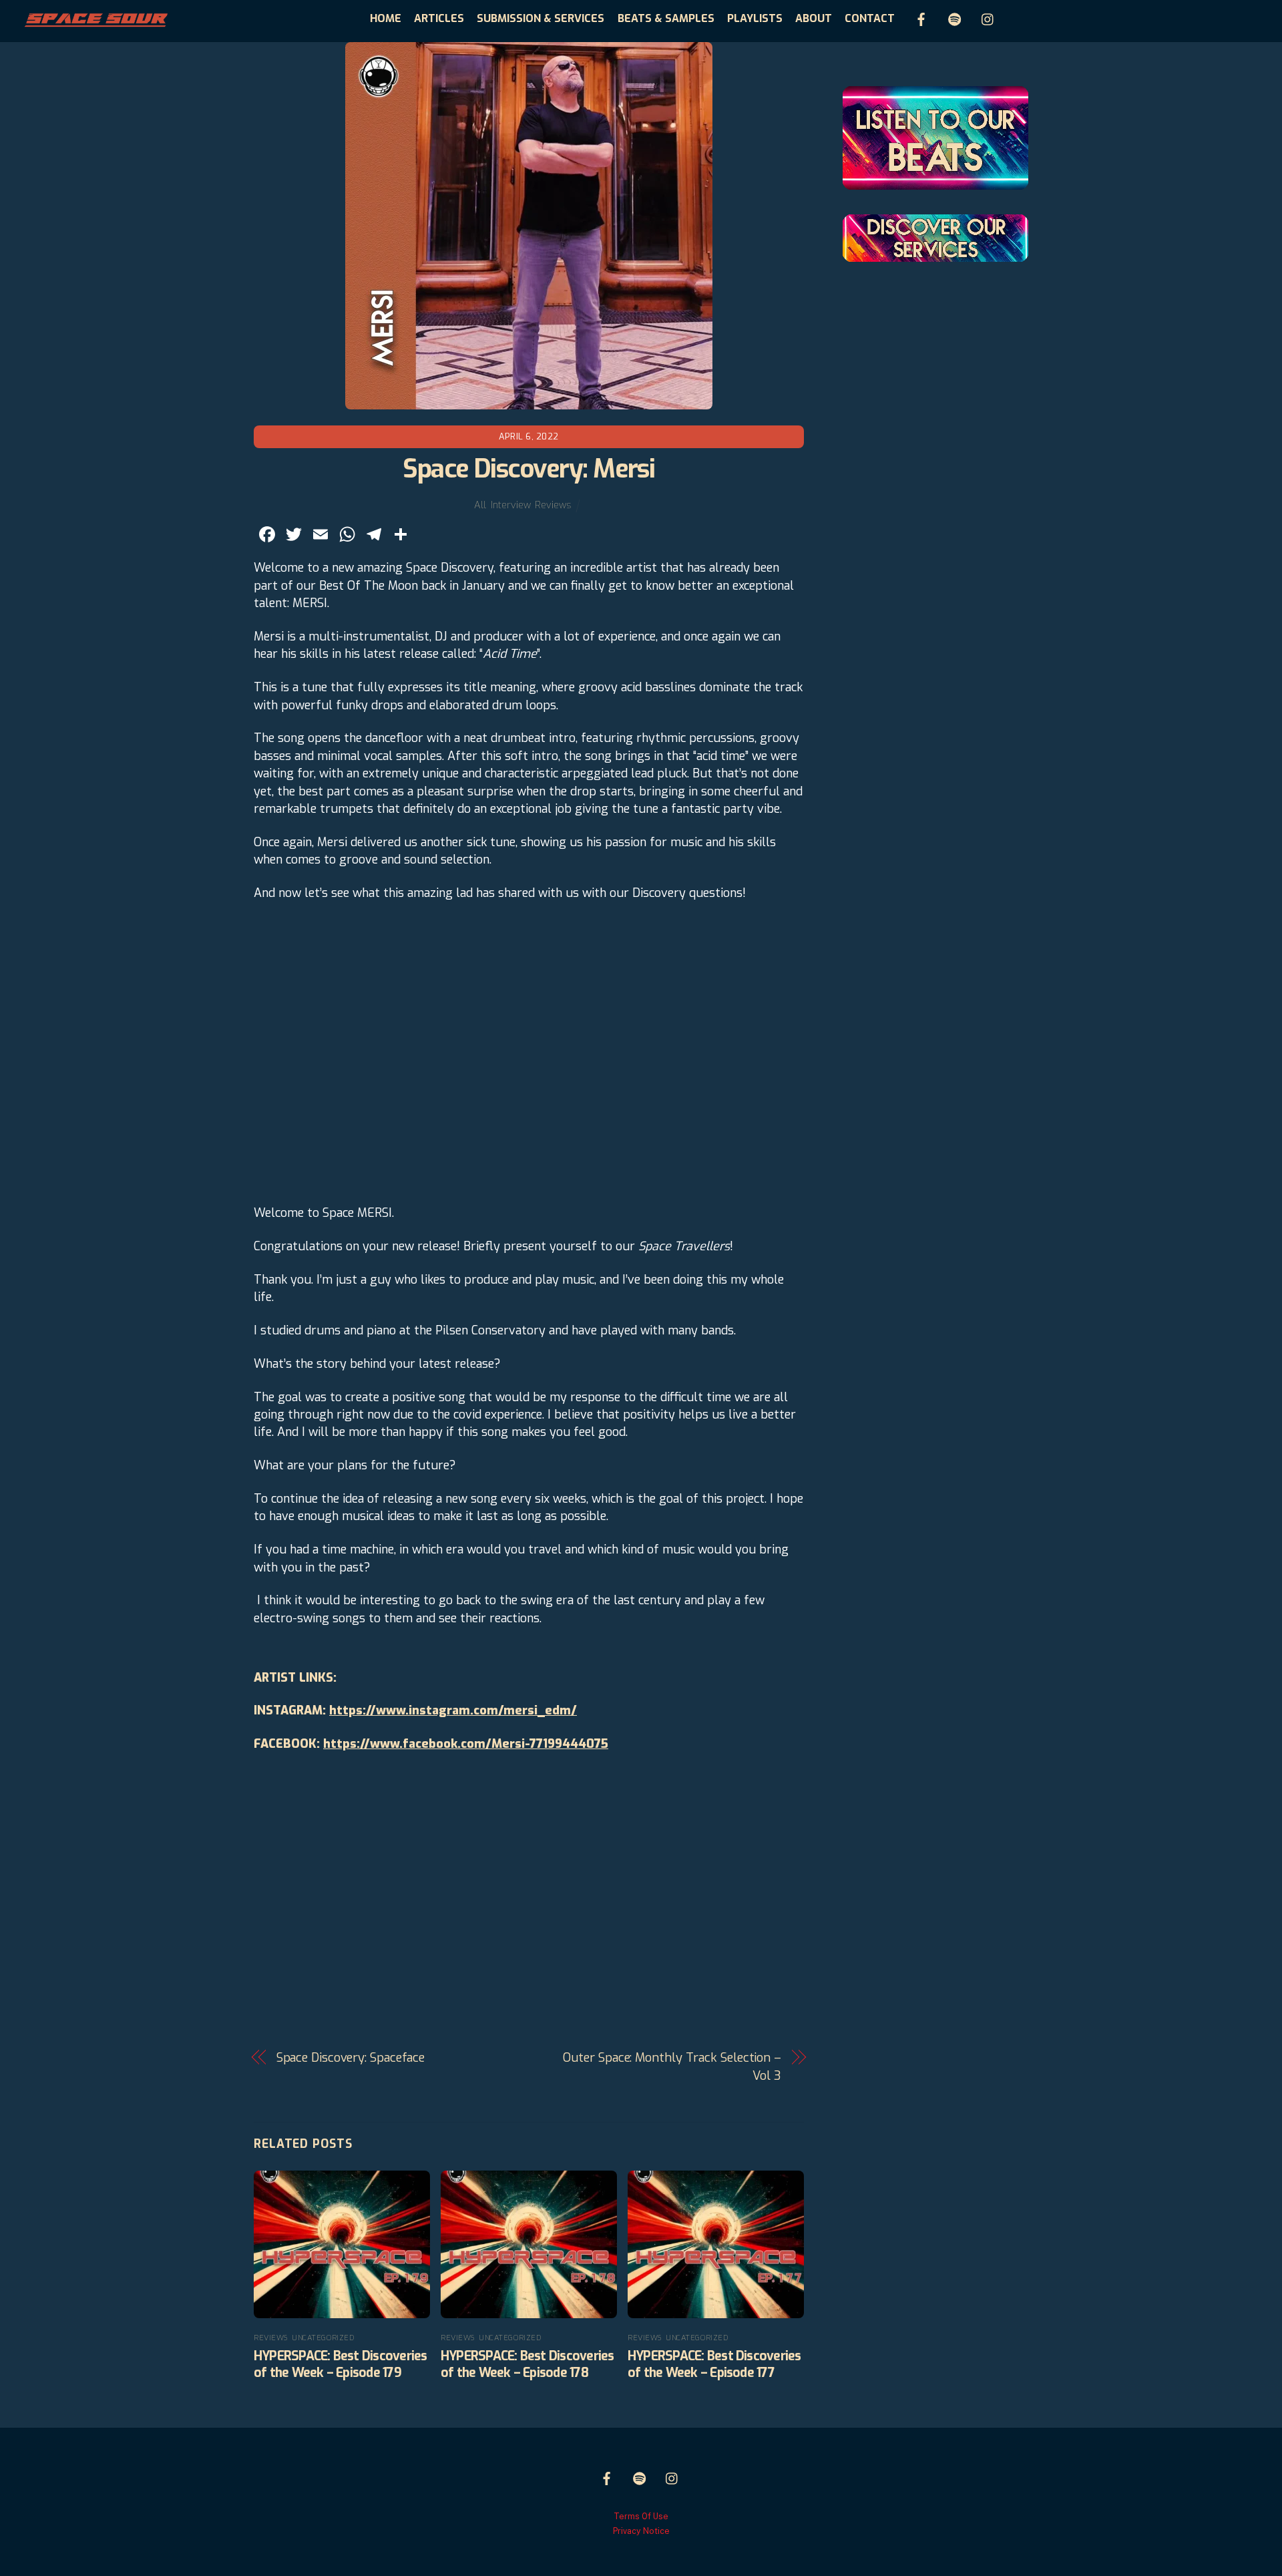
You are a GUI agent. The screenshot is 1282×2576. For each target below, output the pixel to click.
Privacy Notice (641, 2531)
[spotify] (955, 18)
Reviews (553, 505)
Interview (510, 505)
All (480, 505)
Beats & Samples (666, 18)
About (814, 18)
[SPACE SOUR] (95, 23)
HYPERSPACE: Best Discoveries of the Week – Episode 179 (341, 2364)
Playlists (755, 18)
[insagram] (988, 18)
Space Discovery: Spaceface (351, 2058)
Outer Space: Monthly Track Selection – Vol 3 (672, 2066)
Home (386, 18)
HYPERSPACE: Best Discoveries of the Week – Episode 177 (714, 2364)
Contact (870, 18)
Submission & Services (541, 18)
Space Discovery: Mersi (528, 469)
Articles (439, 18)
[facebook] (921, 18)
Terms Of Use (641, 2516)
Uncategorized (323, 2338)
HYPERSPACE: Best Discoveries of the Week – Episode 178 (527, 2364)
